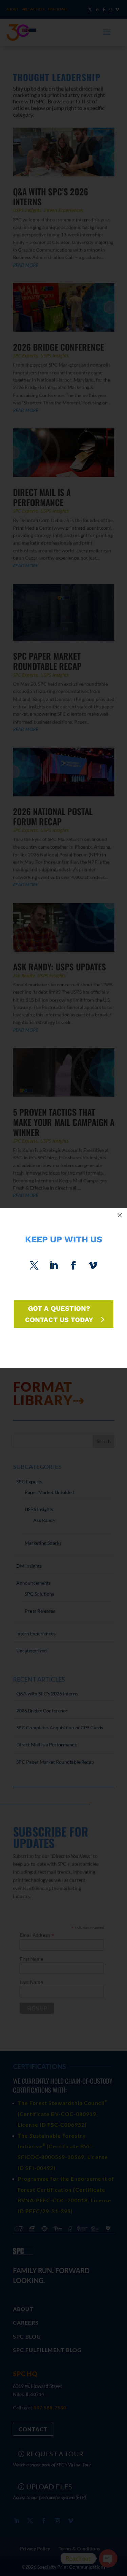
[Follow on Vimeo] (93, 1266)
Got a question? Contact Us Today (59, 1314)
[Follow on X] (34, 1266)
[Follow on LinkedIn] (54, 1266)
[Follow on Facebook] (73, 1266)
